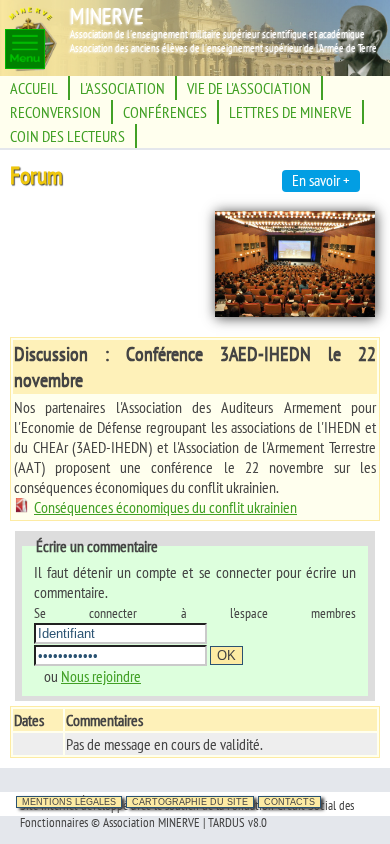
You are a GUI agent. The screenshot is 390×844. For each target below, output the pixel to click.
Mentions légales (69, 802)
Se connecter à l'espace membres (195, 612)
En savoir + (321, 180)
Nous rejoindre (101, 676)
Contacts (289, 802)
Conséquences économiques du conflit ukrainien (165, 507)
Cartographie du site (190, 802)
